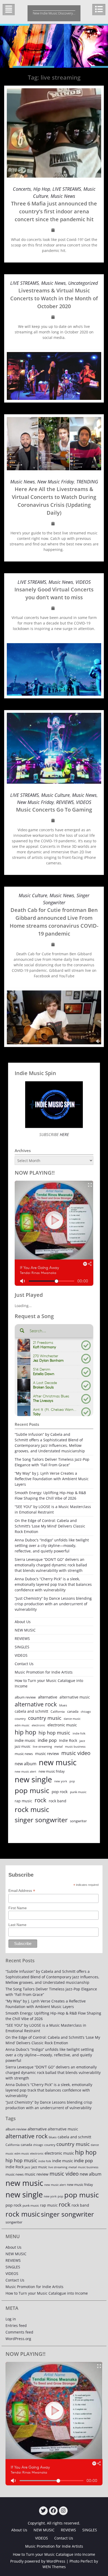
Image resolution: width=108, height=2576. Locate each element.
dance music (72, 1719)
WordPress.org (18, 2339)
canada (73, 1711)
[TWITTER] (43, 2511)
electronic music (62, 1725)
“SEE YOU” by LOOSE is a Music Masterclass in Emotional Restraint (53, 1509)
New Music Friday (56, 482)
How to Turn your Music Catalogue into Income (49, 1683)
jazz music (23, 1746)
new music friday (52, 1771)
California (58, 1712)
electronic (38, 1725)
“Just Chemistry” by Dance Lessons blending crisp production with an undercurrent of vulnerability (53, 1604)
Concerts (22, 189)
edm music (22, 1725)
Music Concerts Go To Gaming (54, 810)
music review (47, 1753)
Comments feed (19, 2332)
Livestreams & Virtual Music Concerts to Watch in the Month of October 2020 (54, 298)
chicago (86, 1712)
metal (58, 1746)
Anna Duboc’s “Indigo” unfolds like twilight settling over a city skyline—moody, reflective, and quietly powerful (52, 1545)
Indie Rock (68, 1740)
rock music (32, 1809)
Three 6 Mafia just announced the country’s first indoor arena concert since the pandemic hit (54, 211)
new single (33, 1779)
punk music (78, 1792)
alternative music (75, 1697)
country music (45, 1718)
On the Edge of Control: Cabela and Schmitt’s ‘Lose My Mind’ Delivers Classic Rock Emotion (50, 1526)
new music (58, 1762)
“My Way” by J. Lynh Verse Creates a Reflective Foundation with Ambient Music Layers (52, 1479)
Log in (11, 2319)
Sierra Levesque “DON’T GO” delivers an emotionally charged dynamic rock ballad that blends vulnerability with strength (51, 1565)
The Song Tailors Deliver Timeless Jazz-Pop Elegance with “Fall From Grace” (52, 1462)
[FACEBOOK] (53, 2511)
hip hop (25, 1732)
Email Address (22, 1891)
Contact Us (24, 1664)
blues (63, 1705)
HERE (64, 1134)
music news (24, 1754)
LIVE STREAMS (67, 189)
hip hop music (54, 1733)
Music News (63, 196)
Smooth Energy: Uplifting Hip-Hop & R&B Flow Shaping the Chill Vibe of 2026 (50, 1495)
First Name (18, 1908)
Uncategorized (83, 283)
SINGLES (22, 1647)
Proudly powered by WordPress (38, 2561)
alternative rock (36, 1704)
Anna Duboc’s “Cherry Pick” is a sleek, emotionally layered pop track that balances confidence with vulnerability (53, 1584)
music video (76, 1753)
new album (26, 1764)
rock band (58, 1801)
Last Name (17, 1925)
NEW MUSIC (25, 1630)
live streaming (42, 1746)
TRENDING (87, 482)
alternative (48, 1697)
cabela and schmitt (31, 1711)
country (20, 1719)
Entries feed (16, 2325)
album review (25, 1697)
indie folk (79, 1733)
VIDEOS (83, 582)
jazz (82, 1741)
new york (61, 1781)
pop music (32, 1790)
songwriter (78, 1821)
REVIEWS (65, 802)
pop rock (60, 1792)
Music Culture (55, 795)
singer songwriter (41, 1820)
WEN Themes (54, 2567)
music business (75, 1746)
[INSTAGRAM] (63, 2511)
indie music (25, 1740)
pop (72, 1781)
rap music (23, 1801)
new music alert (25, 1771)
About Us (23, 1622)
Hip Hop (42, 189)
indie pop (47, 1740)
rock (40, 1800)
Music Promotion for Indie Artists (44, 1672)
